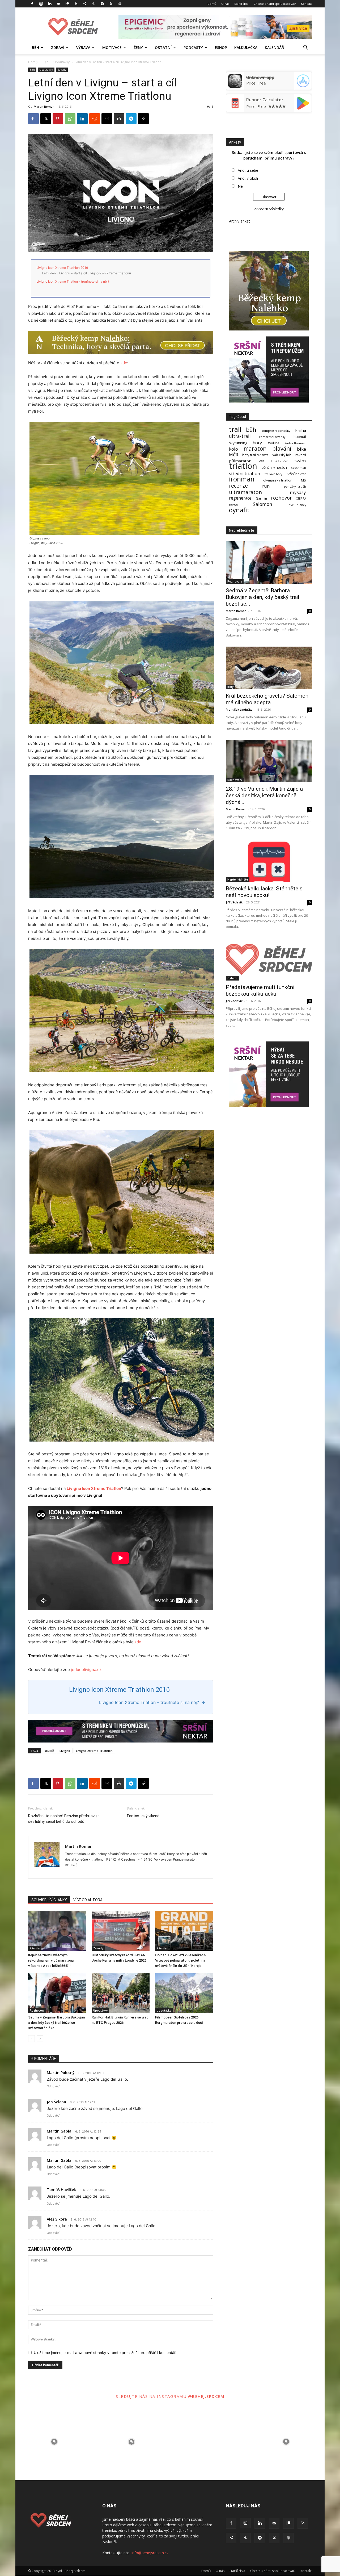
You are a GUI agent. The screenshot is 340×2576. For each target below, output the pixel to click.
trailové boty (273, 474)
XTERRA (301, 499)
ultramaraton (245, 492)
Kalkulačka (246, 47)
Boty (230, 687)
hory (257, 443)
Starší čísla (241, 4)
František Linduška (239, 709)
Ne (240, 186)
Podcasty (193, 47)
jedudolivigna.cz (86, 1670)
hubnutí (300, 437)
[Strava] (93, 4)
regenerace (240, 498)
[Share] (85, 4)
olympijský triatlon (278, 480)
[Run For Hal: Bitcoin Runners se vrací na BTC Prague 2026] (121, 1993)
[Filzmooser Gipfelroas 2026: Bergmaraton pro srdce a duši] (184, 1993)
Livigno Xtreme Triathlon (94, 1751)
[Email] (107, 119)
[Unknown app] (235, 86)
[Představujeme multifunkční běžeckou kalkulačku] (269, 959)
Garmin (261, 498)
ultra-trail (240, 436)
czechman (299, 468)
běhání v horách (274, 468)
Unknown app (260, 77)
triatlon (243, 466)
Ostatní (163, 47)
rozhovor (281, 498)
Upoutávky (61, 62)
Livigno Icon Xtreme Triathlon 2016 (62, 268)
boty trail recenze (255, 455)
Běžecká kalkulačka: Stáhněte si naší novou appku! (265, 892)
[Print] (119, 119)
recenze (238, 486)
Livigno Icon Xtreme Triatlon (94, 1488)
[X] (111, 4)
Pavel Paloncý (297, 505)
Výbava (83, 47)
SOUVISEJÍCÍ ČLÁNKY (49, 1900)
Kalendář (274, 47)
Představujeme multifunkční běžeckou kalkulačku (260, 990)
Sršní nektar (296, 474)
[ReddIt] (95, 119)
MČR (234, 455)
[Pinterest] (58, 119)
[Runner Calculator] (235, 109)
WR (261, 461)
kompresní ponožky (276, 431)
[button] (305, 48)
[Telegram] (102, 4)
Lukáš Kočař (279, 461)
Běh (35, 47)
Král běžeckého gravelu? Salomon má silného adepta (267, 699)
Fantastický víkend (143, 1816)
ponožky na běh (295, 487)
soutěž (49, 1751)
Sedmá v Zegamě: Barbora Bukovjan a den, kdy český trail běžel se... (263, 597)
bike (301, 449)
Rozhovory (37, 2010)
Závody (62, 70)
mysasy (298, 492)
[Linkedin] (50, 4)
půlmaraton (240, 461)
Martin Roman (44, 106)
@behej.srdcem (206, 2396)
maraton (255, 449)
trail (235, 429)
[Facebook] (32, 4)
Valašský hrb (282, 455)
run (266, 486)
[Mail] (58, 4)
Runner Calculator (265, 100)
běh (251, 430)
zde (124, 363)
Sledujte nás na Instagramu (152, 2396)
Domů (212, 4)
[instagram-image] (54, 2442)
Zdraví (58, 47)
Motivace (112, 47)
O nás (225, 4)
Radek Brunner (295, 443)
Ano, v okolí (248, 178)
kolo (233, 449)
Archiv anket (239, 221)
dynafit (239, 510)
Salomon (263, 504)
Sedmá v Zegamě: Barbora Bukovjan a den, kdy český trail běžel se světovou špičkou (56, 2023)
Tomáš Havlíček (61, 2190)
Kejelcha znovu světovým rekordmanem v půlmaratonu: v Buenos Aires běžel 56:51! (51, 1960)
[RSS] (76, 4)
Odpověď (53, 2086)
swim (300, 461)
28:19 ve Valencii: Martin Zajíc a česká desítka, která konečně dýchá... (264, 795)
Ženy (138, 47)
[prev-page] (31, 2039)
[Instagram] (41, 4)
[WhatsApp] (70, 119)
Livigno (65, 1751)
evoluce (273, 443)
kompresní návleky (272, 437)
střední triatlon (245, 473)
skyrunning (238, 443)
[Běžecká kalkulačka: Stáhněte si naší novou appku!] (269, 861)
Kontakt (306, 4)
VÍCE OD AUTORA (88, 1900)
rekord (301, 455)
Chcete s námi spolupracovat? (275, 4)
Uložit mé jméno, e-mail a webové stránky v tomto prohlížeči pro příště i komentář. (105, 2353)
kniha (301, 430)
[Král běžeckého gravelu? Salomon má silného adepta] (269, 668)
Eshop (221, 47)
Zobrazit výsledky (269, 209)
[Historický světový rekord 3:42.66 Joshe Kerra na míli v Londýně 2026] (121, 1931)
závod (233, 505)
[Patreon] (67, 4)
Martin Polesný (61, 2073)
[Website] (120, 4)
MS (303, 480)
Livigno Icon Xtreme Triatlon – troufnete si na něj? (73, 281)
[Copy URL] (143, 119)
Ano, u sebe (248, 170)
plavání (282, 449)
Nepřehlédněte (238, 879)
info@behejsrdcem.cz (150, 2553)
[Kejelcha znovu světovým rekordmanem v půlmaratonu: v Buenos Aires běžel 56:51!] (57, 1931)
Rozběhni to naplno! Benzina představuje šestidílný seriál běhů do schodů (64, 1819)
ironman (242, 479)
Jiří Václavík (234, 902)
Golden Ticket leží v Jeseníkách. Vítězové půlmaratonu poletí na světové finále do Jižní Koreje (181, 1960)
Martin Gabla (59, 2131)
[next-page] (40, 2039)
